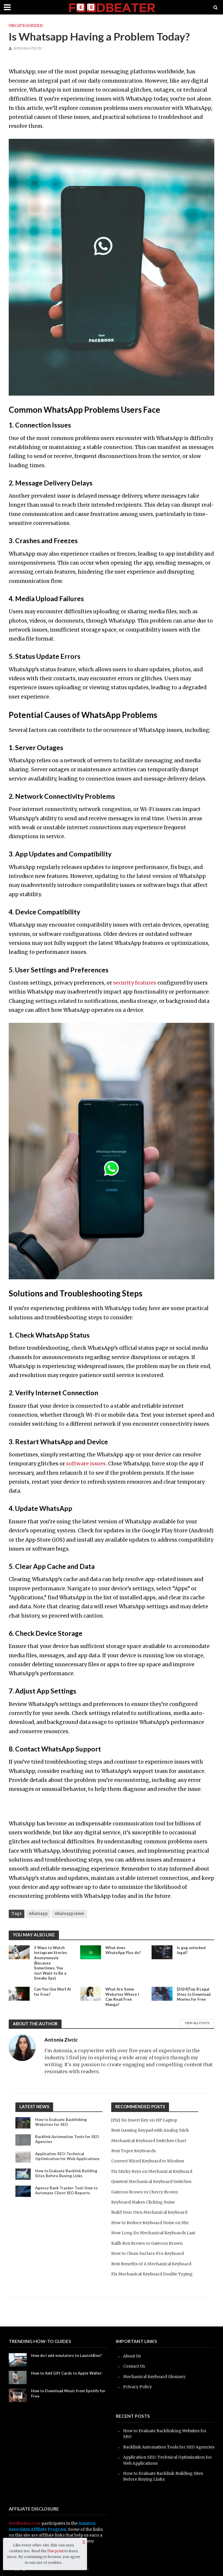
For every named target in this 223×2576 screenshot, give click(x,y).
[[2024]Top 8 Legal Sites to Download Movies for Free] (162, 1993)
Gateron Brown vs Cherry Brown (145, 2192)
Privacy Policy (137, 2387)
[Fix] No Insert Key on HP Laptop (144, 2120)
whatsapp (38, 1914)
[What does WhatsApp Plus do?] (91, 1952)
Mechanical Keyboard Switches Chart (149, 2141)
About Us (132, 2356)
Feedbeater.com (25, 2523)
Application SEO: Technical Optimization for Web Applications (67, 2156)
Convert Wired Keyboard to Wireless (148, 2161)
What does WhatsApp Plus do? (123, 1950)
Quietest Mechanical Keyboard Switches (151, 2182)
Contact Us (134, 2366)
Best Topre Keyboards (133, 2151)
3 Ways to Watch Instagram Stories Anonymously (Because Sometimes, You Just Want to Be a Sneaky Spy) (51, 1963)
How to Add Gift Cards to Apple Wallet (66, 2373)
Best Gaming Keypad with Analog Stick (150, 2130)
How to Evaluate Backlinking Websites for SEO (61, 2122)
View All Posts (197, 2023)
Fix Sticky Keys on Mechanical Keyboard (152, 2171)
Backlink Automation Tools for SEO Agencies (67, 2139)
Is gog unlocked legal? (191, 1950)
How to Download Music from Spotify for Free (68, 2393)
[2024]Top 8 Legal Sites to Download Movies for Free (194, 1994)
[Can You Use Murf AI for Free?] (19, 1993)
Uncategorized (26, 26)
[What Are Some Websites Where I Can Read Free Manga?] (91, 1993)
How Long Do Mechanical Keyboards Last (153, 2233)
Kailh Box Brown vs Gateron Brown (147, 2243)
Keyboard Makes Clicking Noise (143, 2202)
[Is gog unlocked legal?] (162, 1952)
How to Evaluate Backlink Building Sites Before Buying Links (66, 2173)
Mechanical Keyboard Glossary (154, 2377)
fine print (55, 2551)
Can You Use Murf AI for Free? (52, 1992)
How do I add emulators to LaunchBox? (66, 2355)
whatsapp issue (69, 1914)
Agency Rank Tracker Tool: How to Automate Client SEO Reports (66, 2191)
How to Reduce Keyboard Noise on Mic (150, 2223)
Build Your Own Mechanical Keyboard (149, 2212)
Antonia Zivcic (28, 48)
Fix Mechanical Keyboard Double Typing (152, 2274)
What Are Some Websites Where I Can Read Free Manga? (122, 1997)
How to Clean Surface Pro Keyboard (148, 2253)
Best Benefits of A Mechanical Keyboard (151, 2264)
